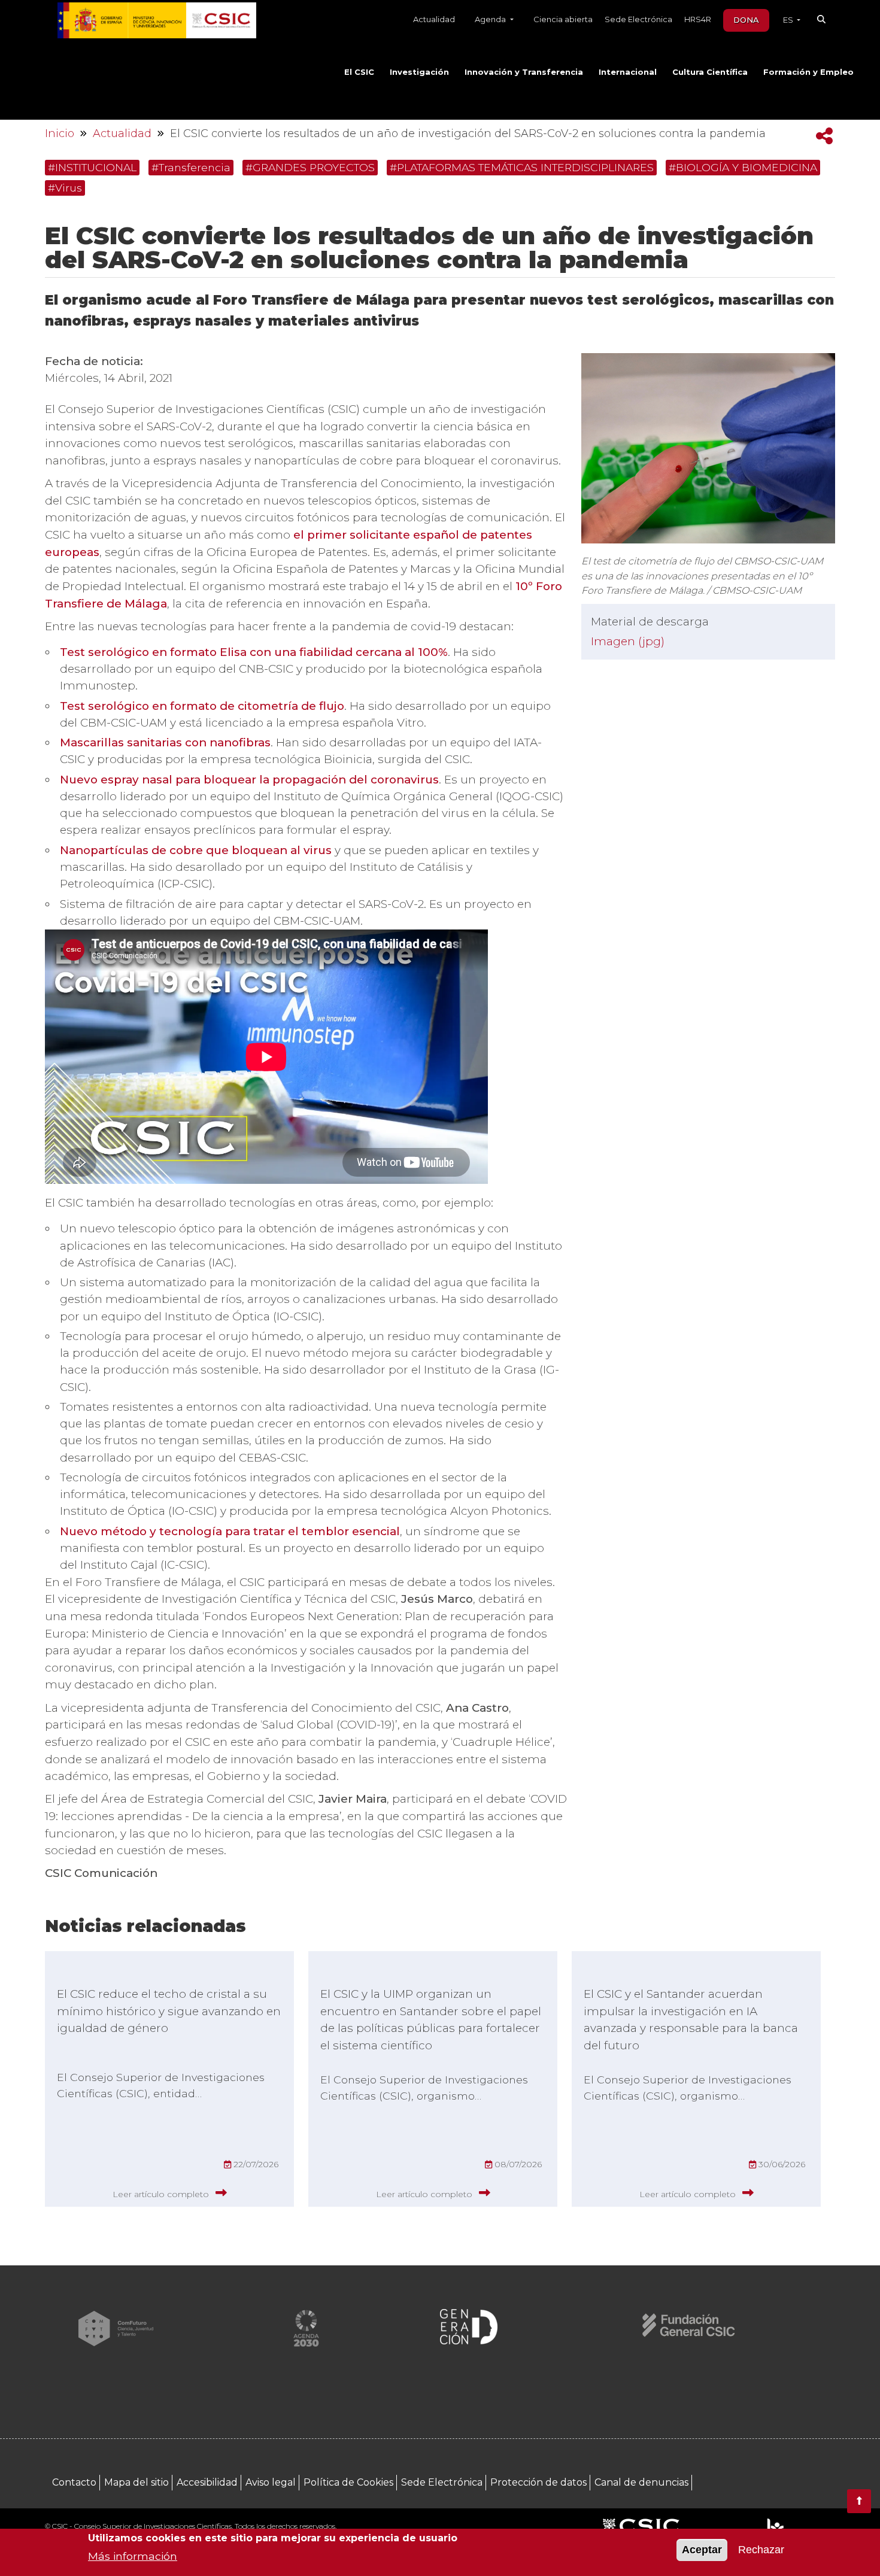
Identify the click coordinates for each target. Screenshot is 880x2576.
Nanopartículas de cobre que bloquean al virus (196, 850)
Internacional (628, 72)
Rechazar (761, 2550)
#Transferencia (191, 167)
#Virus (65, 188)
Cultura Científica (710, 72)
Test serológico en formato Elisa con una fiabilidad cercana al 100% (254, 652)
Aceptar (702, 2550)
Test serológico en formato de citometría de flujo (202, 706)
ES (789, 20)
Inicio (60, 133)
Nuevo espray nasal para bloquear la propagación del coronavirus (249, 780)
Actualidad (434, 19)
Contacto (74, 2482)
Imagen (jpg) (628, 641)
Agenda (491, 19)
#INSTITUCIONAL (92, 167)
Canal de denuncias (641, 2482)
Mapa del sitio (136, 2482)
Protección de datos (538, 2482)
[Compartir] (824, 136)
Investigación (419, 72)
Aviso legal (271, 2482)
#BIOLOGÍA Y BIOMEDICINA (743, 167)
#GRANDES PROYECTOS (310, 167)
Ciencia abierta (563, 19)
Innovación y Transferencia (524, 72)
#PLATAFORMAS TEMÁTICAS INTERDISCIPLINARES (522, 167)
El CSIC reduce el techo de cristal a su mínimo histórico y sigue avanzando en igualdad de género (169, 2011)
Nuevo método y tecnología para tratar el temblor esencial (230, 1531)
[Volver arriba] (859, 2501)
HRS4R (698, 19)
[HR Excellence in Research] (775, 2527)
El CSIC (359, 72)
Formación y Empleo (808, 72)
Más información (133, 2555)
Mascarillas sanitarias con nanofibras (165, 742)
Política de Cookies (348, 2482)
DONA (746, 20)
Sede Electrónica (638, 19)
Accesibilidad (207, 2482)
